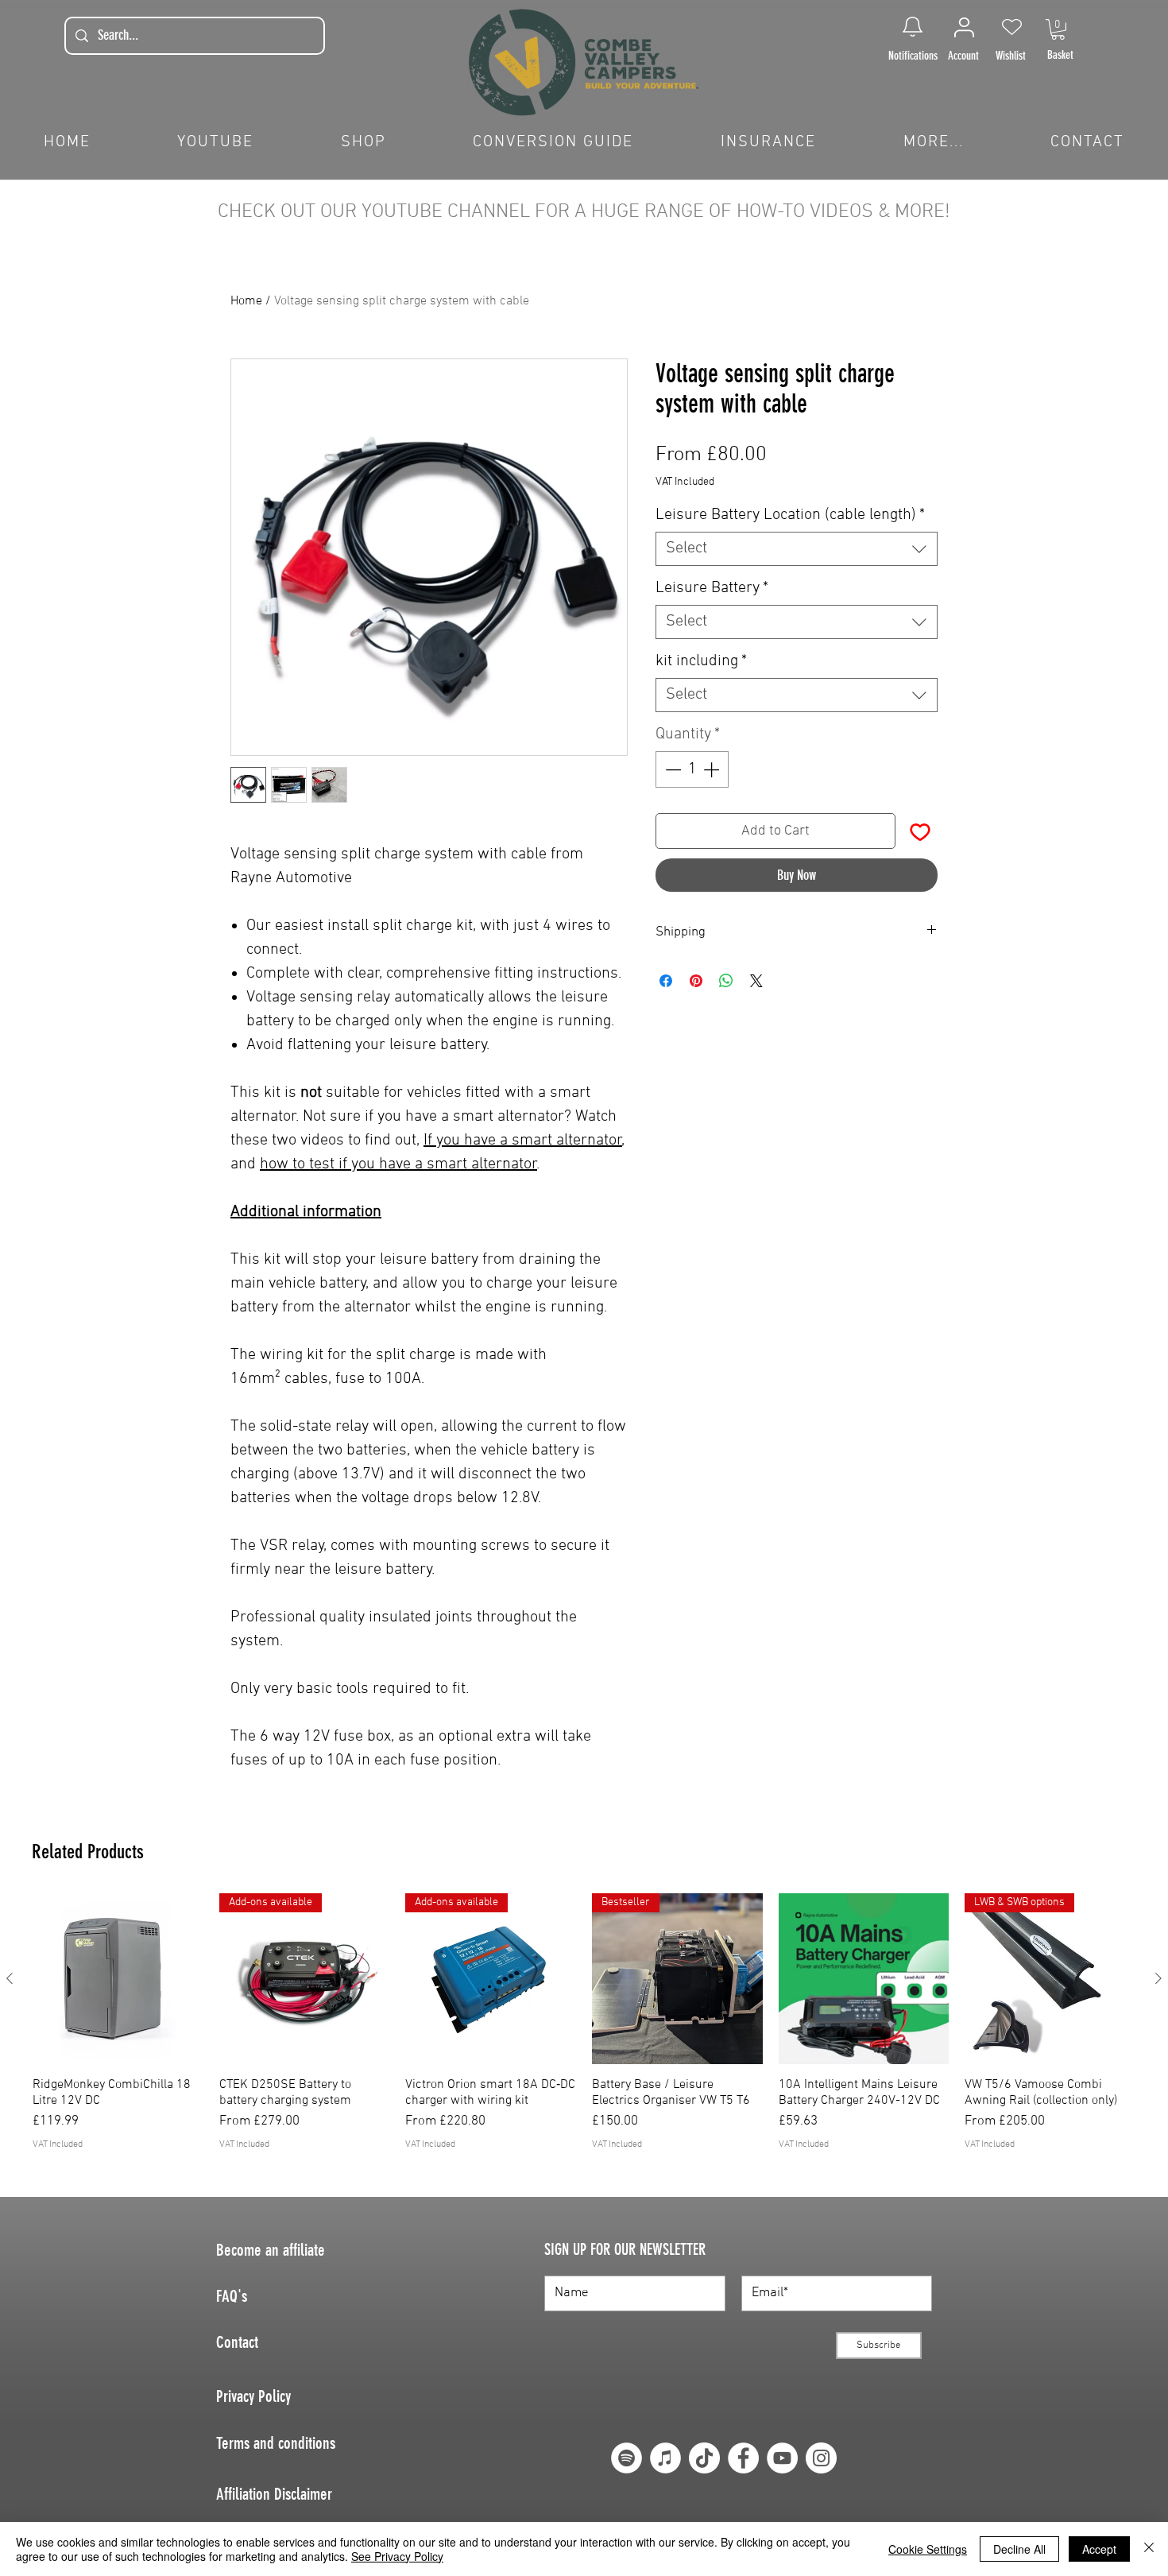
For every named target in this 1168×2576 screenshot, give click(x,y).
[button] (1058, 29)
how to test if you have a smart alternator (398, 1164)
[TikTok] (704, 2458)
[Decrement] (671, 769)
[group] (584, 2038)
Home (246, 301)
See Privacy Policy (397, 2556)
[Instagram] (821, 2458)
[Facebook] (743, 2458)
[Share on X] (756, 981)
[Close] (1149, 2549)
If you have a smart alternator (523, 1141)
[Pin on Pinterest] (696, 981)
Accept (1099, 2549)
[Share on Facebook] (666, 981)
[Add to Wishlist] (920, 831)
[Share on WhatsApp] (726, 981)
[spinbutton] (692, 769)
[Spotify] (627, 2458)
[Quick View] (118, 1979)
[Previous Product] (10, 1978)
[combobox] (797, 549)
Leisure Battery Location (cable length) (790, 515)
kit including (701, 661)
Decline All (1019, 2549)
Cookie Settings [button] (928, 2549)
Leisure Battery (712, 588)
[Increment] (713, 769)
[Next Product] (1158, 1978)
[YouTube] (782, 2458)
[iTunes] (665, 2458)
